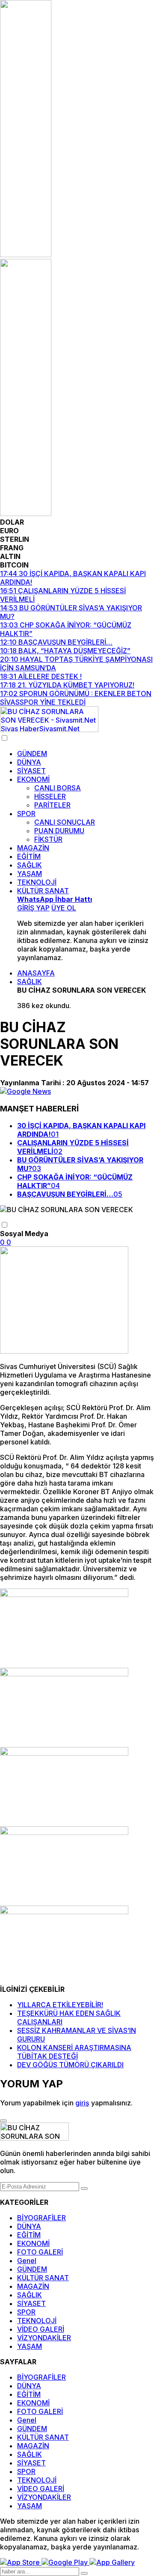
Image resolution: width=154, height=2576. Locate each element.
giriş (82, 2103)
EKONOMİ (33, 779)
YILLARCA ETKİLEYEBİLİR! (60, 2005)
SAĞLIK (30, 865)
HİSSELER (50, 796)
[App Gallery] (112, 2562)
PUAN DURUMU (59, 831)
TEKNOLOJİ (37, 882)
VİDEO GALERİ (41, 2329)
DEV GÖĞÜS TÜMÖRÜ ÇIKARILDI (70, 2065)
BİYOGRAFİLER (41, 2218)
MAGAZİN (33, 848)
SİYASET (31, 771)
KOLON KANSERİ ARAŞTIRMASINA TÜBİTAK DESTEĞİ (74, 2052)
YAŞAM (30, 874)
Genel (27, 2261)
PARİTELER (52, 805)
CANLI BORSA (58, 788)
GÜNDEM (32, 754)
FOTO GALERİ (40, 2252)
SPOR (26, 814)
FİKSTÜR (48, 839)
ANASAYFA (36, 973)
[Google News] (25, 1091)
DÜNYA (29, 762)
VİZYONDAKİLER (44, 2338)
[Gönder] (84, 2189)
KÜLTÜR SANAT (43, 891)
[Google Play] (65, 2562)
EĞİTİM (29, 856)
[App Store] (21, 2562)
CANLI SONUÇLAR (65, 822)
